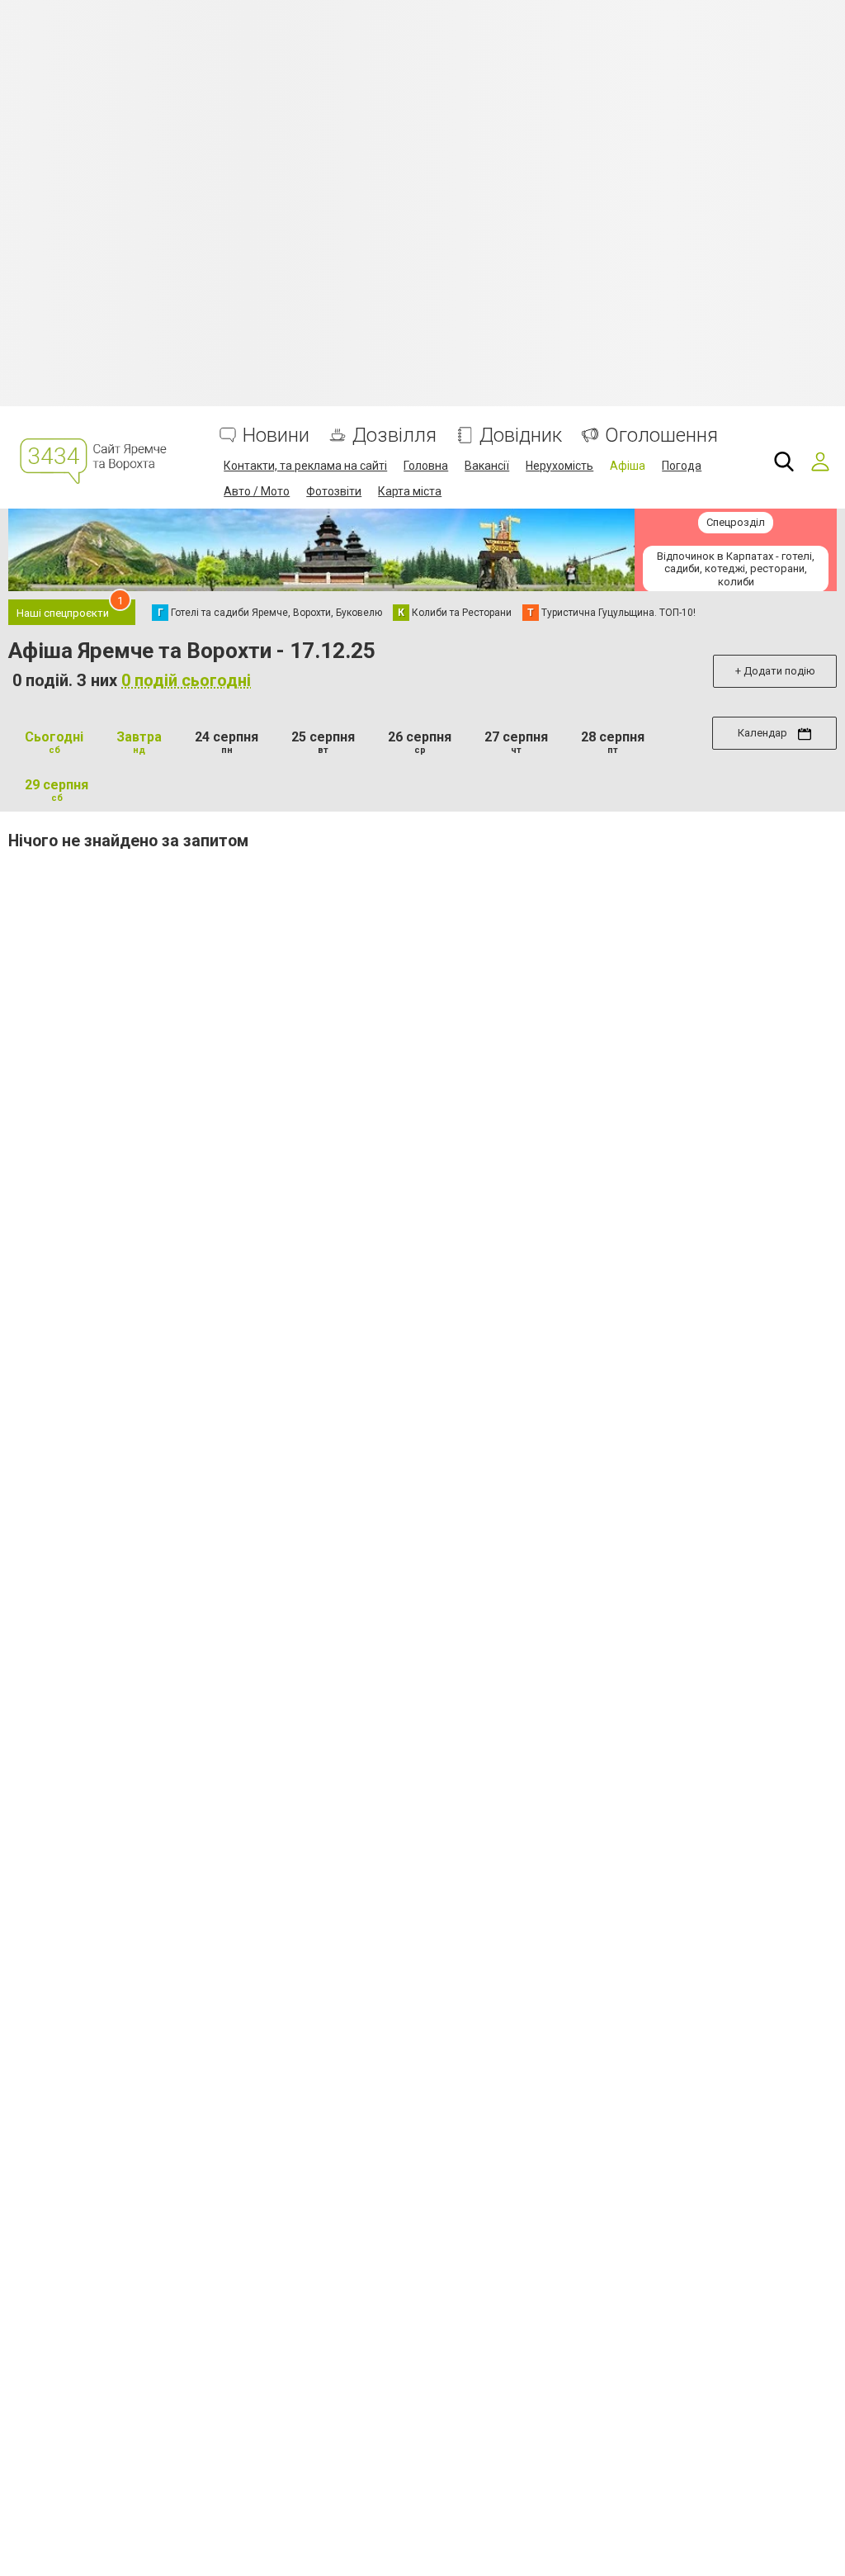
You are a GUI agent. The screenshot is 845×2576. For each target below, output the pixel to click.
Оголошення (661, 436)
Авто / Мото (257, 491)
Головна (426, 466)
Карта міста (410, 491)
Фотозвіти (334, 491)
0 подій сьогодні (186, 680)
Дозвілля (394, 436)
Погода (682, 466)
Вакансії (487, 466)
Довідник (521, 436)
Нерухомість (559, 466)
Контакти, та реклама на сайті (305, 466)
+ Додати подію (775, 671)
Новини (276, 436)
